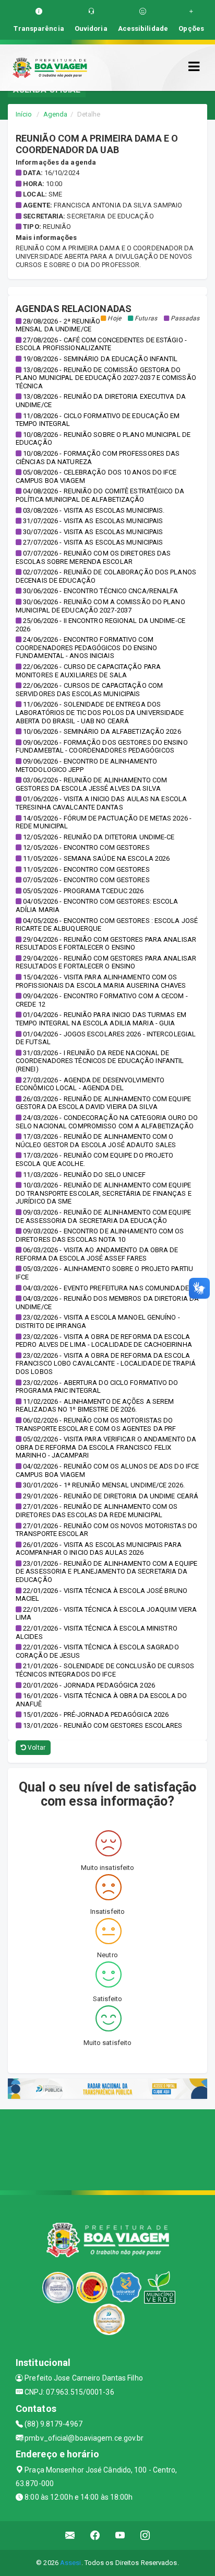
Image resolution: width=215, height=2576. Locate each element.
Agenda (56, 114)
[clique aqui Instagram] (145, 2535)
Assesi (71, 2563)
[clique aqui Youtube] (120, 2535)
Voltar (36, 1748)
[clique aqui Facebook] (95, 2535)
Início (24, 114)
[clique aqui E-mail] (70, 2535)
